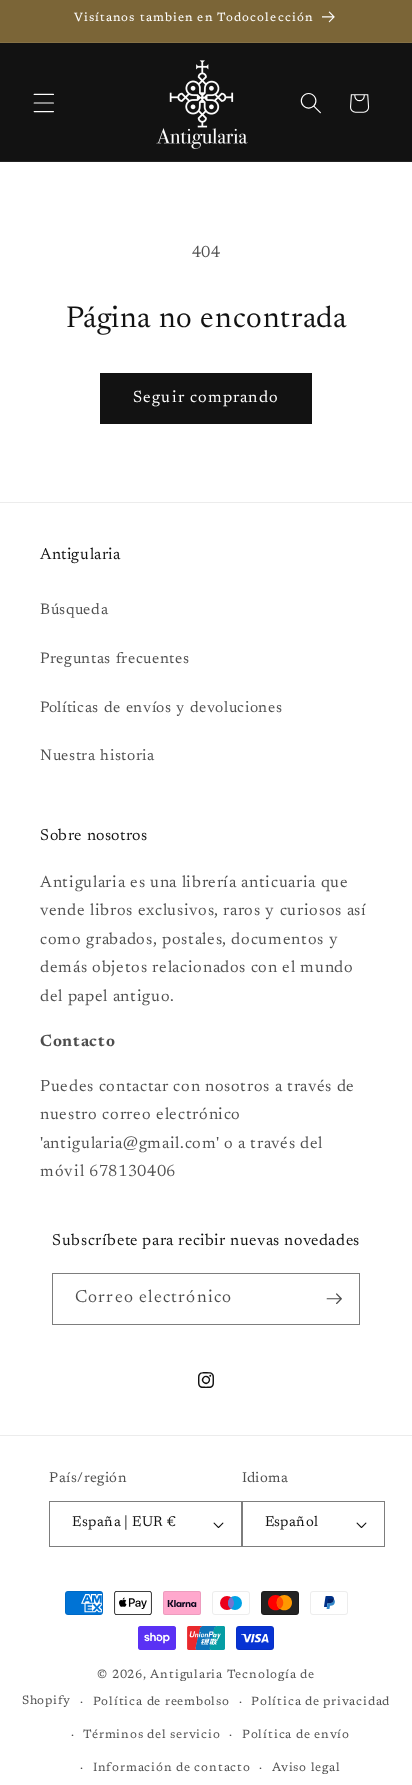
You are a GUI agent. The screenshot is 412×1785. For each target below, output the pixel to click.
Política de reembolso (161, 1702)
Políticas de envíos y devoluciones (161, 708)
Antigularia (186, 1675)
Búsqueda (74, 610)
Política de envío (296, 1735)
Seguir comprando (206, 398)
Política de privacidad (320, 1702)
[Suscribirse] (334, 1299)
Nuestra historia (97, 756)
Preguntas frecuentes (114, 659)
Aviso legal (306, 1768)
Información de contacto (172, 1768)
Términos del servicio (151, 1735)
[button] (44, 103)
